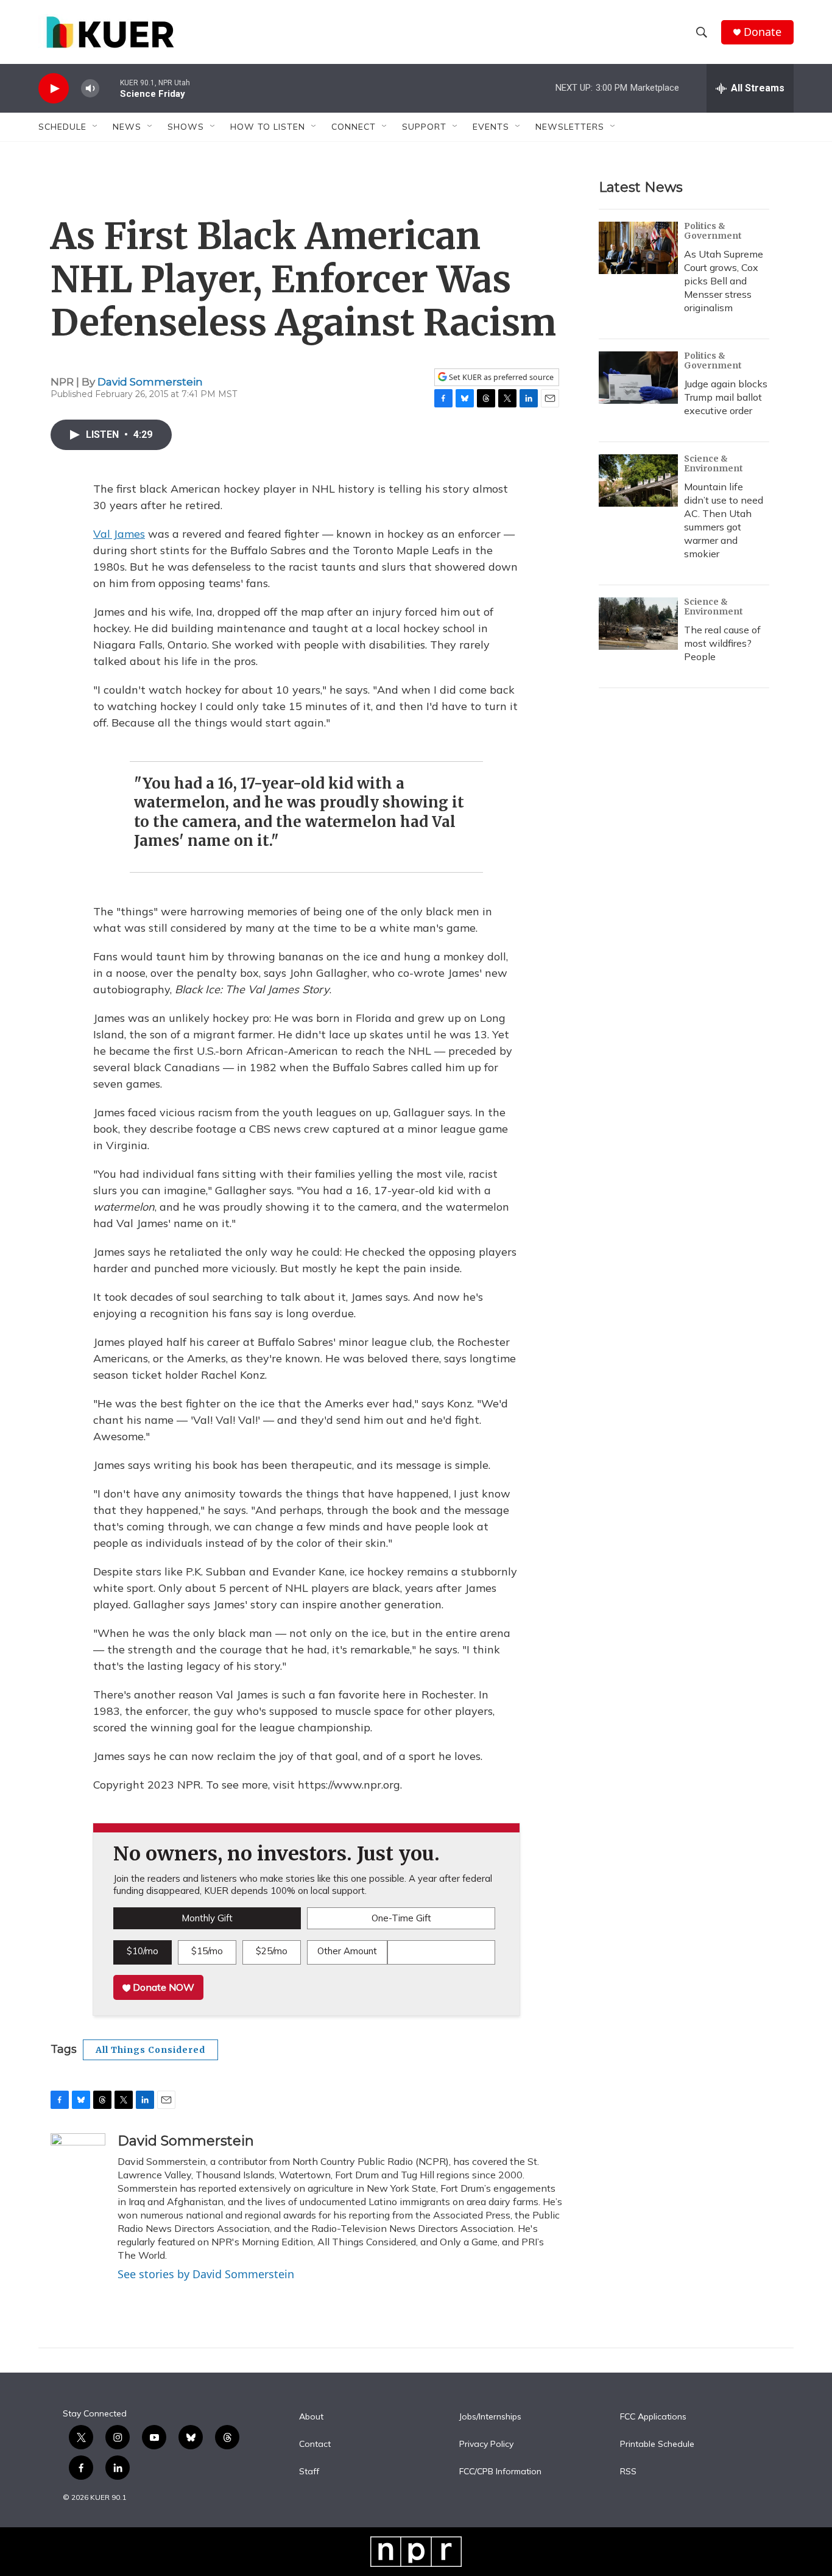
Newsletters (570, 127)
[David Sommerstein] (78, 2170)
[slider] (110, 88)
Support (424, 127)
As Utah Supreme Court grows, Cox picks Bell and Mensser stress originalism (724, 281)
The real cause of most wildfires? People (722, 643)
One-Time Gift (401, 1918)
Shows (186, 127)
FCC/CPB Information (500, 2472)
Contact (315, 2444)
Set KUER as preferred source (500, 377)
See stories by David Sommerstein (206, 2274)
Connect (354, 127)
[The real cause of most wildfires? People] (638, 624)
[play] (54, 89)
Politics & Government (713, 231)
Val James (119, 534)
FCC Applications (653, 2417)
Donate (763, 32)
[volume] (90, 89)
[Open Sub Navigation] (96, 127)
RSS (628, 2472)
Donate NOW (162, 1987)
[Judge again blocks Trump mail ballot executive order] (638, 378)
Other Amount (347, 1951)
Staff (309, 2472)
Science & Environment (714, 463)
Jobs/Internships (490, 2417)
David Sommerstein (150, 382)
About (311, 2417)
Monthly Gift (207, 1918)
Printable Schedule (657, 2444)
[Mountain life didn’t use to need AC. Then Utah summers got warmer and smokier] (638, 480)
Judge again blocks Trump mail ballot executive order (726, 397)
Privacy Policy (486, 2444)
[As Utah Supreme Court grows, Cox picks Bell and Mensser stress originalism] (638, 248)
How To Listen (268, 127)
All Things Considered (150, 2050)
